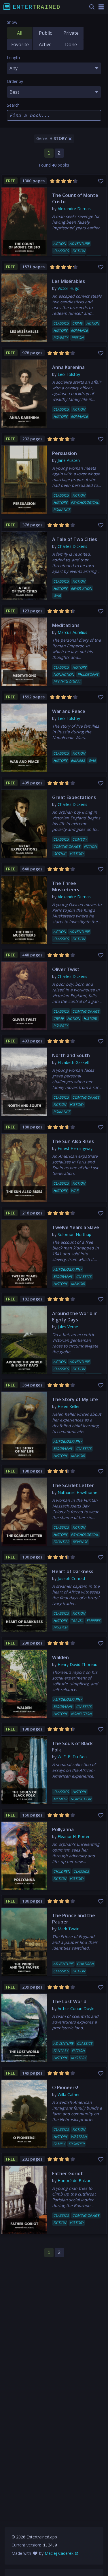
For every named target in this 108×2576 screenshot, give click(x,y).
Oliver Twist (66, 969)
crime (77, 323)
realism (60, 1628)
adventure (79, 244)
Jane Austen (69, 460)
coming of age (67, 846)
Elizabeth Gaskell (73, 1062)
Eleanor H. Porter (74, 1836)
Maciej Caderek (59, 2553)
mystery (78, 2058)
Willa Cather (69, 2094)
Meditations (66, 625)
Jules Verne (68, 1327)
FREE (11, 181)
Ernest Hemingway (75, 1148)
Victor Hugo (69, 288)
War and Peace (69, 711)
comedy (80, 839)
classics (61, 251)
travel (77, 1621)
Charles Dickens (72, 546)
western (79, 2137)
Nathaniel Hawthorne (77, 1492)
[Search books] (92, 7)
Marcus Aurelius (72, 632)
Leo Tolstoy (69, 374)
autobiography (68, 1269)
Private (71, 33)
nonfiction (64, 674)
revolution (81, 588)
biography (63, 1277)
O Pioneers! (65, 2087)
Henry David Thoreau (77, 1664)
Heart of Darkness (73, 1571)
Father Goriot (68, 2173)
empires (78, 760)
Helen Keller (69, 1406)
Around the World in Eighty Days (75, 1317)
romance (79, 330)
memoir (78, 1284)
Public (45, 33)
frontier (61, 1542)
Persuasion (65, 453)
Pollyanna (63, 1829)
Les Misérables (69, 281)
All (20, 33)
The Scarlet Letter (73, 1485)
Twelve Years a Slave (76, 1227)
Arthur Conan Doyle (76, 2008)
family (59, 2144)
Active (45, 44)
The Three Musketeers (66, 886)
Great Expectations (74, 797)
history (60, 330)
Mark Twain (69, 1929)
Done (71, 44)
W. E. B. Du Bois (73, 1757)
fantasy (61, 2051)
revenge (80, 1542)
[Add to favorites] (102, 179)
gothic (60, 854)
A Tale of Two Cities (75, 539)
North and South (71, 1055)
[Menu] (101, 7)
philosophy (88, 674)
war (57, 596)
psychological (85, 502)
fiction (79, 251)
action (60, 244)
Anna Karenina (68, 367)
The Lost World (69, 2001)
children (62, 1871)
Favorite (20, 44)
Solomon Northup (74, 1234)
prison (77, 338)
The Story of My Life (75, 1399)
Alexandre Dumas (74, 209)
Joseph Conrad (71, 1578)
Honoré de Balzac (74, 2180)
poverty (61, 338)
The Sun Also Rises (73, 1141)
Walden (60, 1657)
